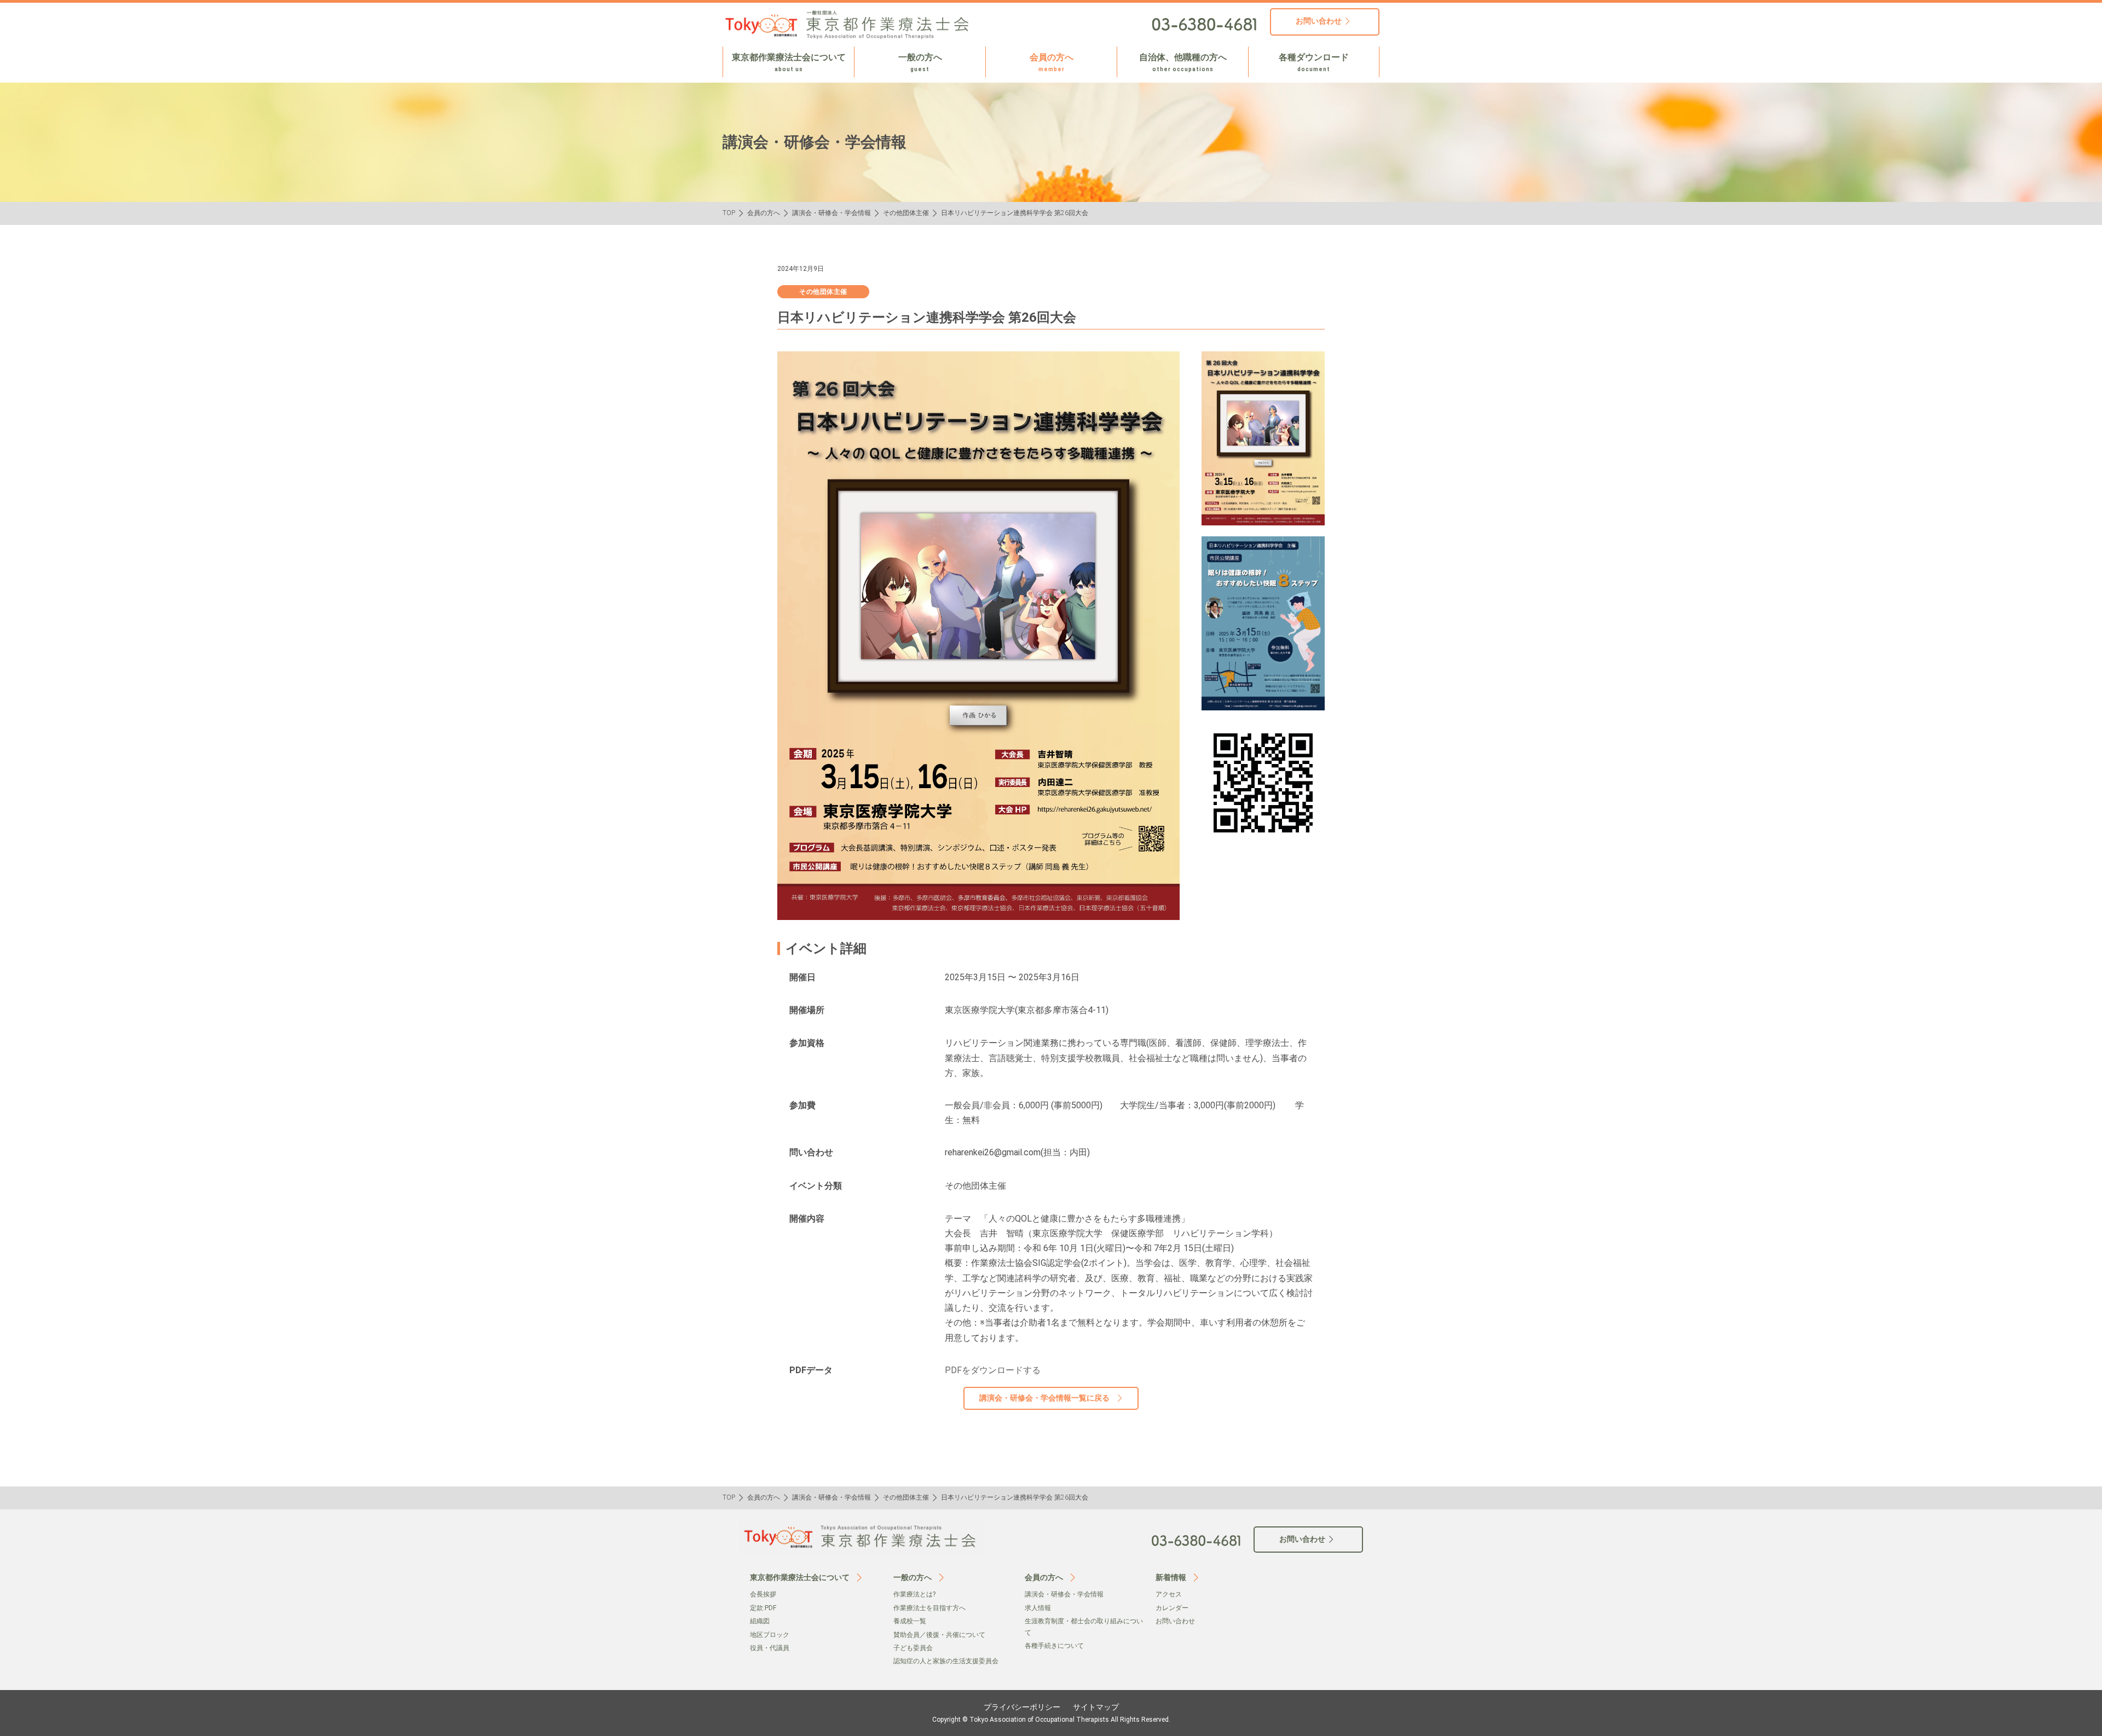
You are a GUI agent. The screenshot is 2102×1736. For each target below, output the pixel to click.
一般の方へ (920, 62)
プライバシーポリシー (1022, 1707)
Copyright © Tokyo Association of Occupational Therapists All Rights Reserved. (1051, 1720)
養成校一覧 (910, 1621)
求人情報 (1038, 1608)
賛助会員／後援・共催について (939, 1635)
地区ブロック (770, 1635)
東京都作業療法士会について (789, 62)
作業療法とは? (914, 1594)
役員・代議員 (770, 1648)
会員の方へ (1052, 62)
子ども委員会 (913, 1648)
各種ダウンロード (1314, 62)
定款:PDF (763, 1608)
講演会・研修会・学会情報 (831, 213)
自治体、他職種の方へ (1183, 62)
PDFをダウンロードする (993, 1370)
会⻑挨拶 (763, 1594)
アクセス (1169, 1594)
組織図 (760, 1621)
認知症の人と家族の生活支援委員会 (946, 1661)
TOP (729, 213)
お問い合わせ (1175, 1621)
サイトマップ (1096, 1707)
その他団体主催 (906, 213)
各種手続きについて (1054, 1646)
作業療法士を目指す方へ (929, 1608)
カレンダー (1172, 1608)
